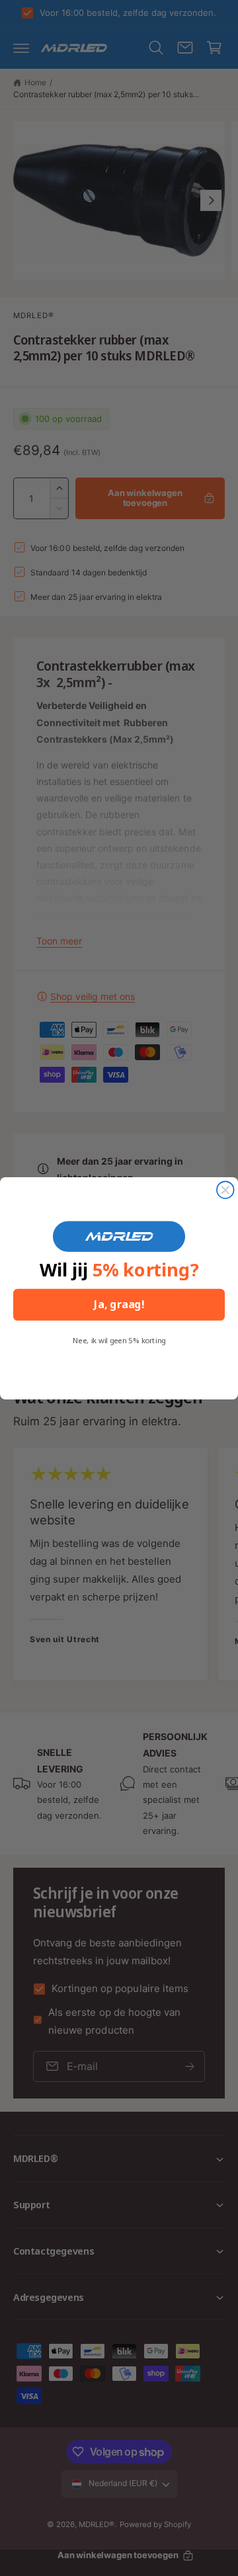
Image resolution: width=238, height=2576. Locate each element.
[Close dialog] (225, 1190)
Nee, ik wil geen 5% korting (119, 1340)
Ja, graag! (119, 1304)
